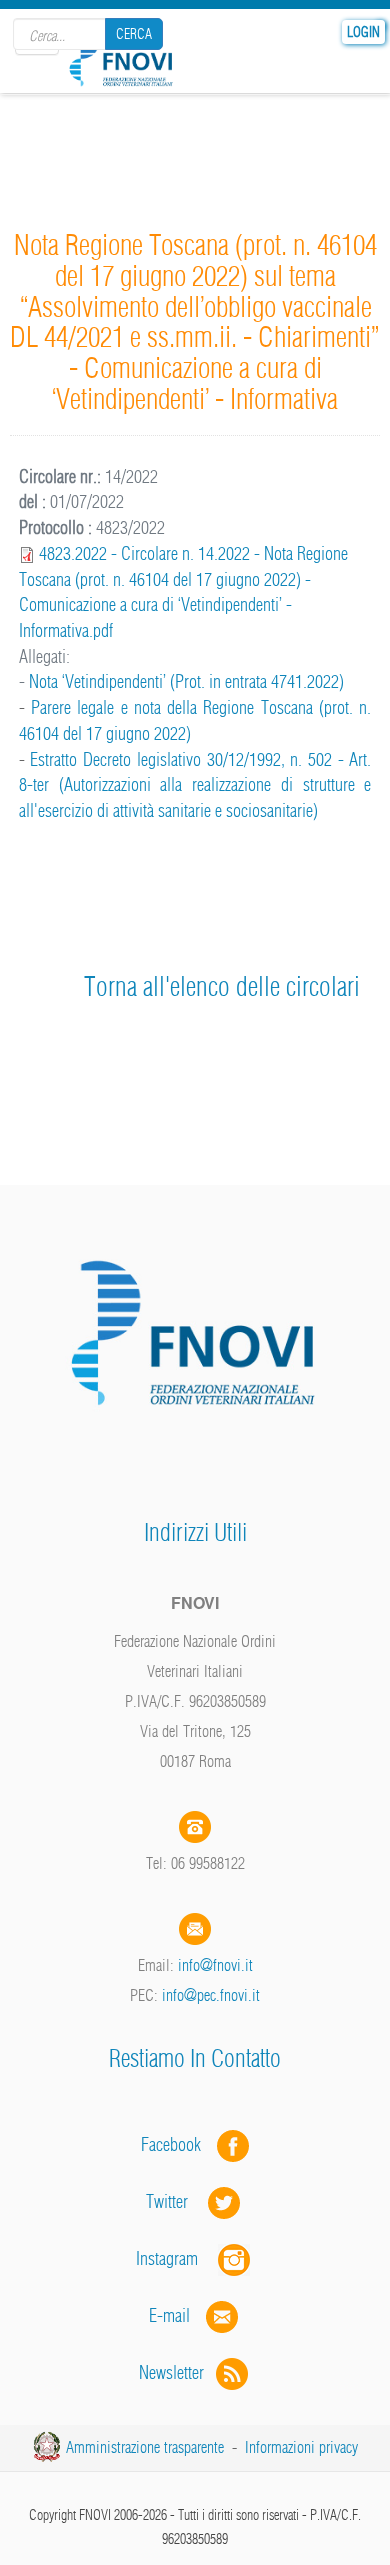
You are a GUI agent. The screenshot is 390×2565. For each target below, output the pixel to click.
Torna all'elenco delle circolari (222, 986)
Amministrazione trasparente (145, 2447)
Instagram (177, 2258)
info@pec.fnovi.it (211, 1995)
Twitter (177, 2201)
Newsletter (177, 2372)
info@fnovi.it (215, 1965)
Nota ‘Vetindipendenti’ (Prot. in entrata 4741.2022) (186, 681)
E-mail (169, 2315)
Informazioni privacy (301, 2447)
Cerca (134, 34)
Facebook (177, 2144)
